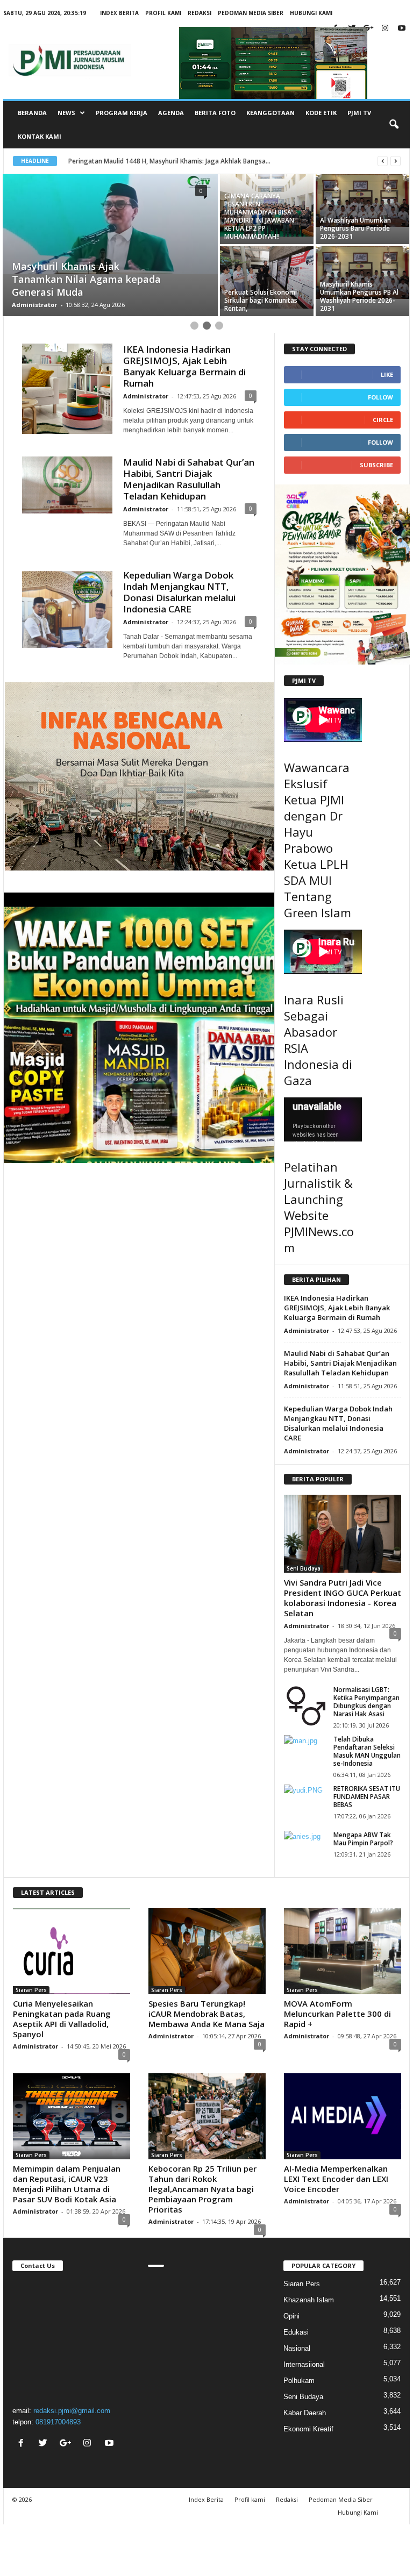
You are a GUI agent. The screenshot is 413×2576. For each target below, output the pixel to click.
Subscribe (376, 465)
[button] (394, 125)
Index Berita (119, 13)
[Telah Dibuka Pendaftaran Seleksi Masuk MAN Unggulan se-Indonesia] (305, 1751)
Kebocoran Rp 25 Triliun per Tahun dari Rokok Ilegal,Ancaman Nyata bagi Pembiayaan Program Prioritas (202, 2189)
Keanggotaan (270, 113)
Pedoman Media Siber (251, 13)
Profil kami (163, 13)
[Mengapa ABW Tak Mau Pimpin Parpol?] (305, 1847)
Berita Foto (215, 113)
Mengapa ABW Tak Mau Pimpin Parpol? (363, 1839)
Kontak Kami (40, 136)
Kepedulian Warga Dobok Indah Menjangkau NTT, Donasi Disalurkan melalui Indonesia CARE (179, 592)
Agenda (171, 113)
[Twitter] (44, 2444)
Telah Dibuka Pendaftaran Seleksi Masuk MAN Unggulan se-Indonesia (367, 1751)
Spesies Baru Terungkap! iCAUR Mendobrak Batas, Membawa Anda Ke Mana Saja (206, 2014)
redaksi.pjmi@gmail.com (72, 2411)
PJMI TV (359, 113)
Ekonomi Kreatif (308, 2429)
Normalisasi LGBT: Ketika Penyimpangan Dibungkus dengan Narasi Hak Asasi (366, 1702)
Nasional (297, 2348)
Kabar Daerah (305, 2413)
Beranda (32, 113)
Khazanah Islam (309, 2300)
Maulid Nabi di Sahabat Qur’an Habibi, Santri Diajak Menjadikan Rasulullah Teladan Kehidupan (189, 479)
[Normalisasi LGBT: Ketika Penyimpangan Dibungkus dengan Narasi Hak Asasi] (305, 1706)
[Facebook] (22, 2444)
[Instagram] (385, 29)
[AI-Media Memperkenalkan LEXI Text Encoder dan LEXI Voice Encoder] (343, 2116)
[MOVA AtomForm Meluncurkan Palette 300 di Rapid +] (343, 1951)
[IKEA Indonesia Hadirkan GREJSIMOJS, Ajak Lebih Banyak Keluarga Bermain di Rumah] (67, 389)
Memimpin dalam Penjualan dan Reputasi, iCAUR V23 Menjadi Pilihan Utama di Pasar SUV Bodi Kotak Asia (67, 2184)
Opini (291, 2316)
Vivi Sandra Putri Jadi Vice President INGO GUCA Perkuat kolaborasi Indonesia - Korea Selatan (343, 1598)
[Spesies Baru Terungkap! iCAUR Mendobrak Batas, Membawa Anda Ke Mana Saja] (207, 1951)
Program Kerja (122, 113)
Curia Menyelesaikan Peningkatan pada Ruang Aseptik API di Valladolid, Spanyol (62, 2019)
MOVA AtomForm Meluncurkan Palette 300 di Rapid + (337, 2014)
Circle (383, 420)
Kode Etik (321, 113)
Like (387, 374)
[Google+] (368, 29)
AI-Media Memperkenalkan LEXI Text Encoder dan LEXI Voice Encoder (336, 2179)
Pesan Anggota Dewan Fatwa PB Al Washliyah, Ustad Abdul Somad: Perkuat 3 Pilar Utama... (207, 161)
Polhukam (299, 2381)
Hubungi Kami (311, 13)
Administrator (34, 305)
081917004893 (58, 2422)
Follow (380, 397)
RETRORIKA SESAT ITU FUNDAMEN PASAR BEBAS (367, 1797)
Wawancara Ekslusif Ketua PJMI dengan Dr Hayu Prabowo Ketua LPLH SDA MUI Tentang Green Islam (318, 840)
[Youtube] (402, 29)
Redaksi (200, 13)
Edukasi (296, 2332)
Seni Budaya (304, 1568)
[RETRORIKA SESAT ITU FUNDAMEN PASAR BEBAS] (305, 1801)
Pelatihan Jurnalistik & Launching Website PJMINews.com (319, 1207)
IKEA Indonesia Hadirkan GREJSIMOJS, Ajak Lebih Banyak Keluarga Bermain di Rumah (184, 366)
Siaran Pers (31, 1990)
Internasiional (304, 2364)
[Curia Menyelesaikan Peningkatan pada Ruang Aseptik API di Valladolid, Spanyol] (72, 1951)
